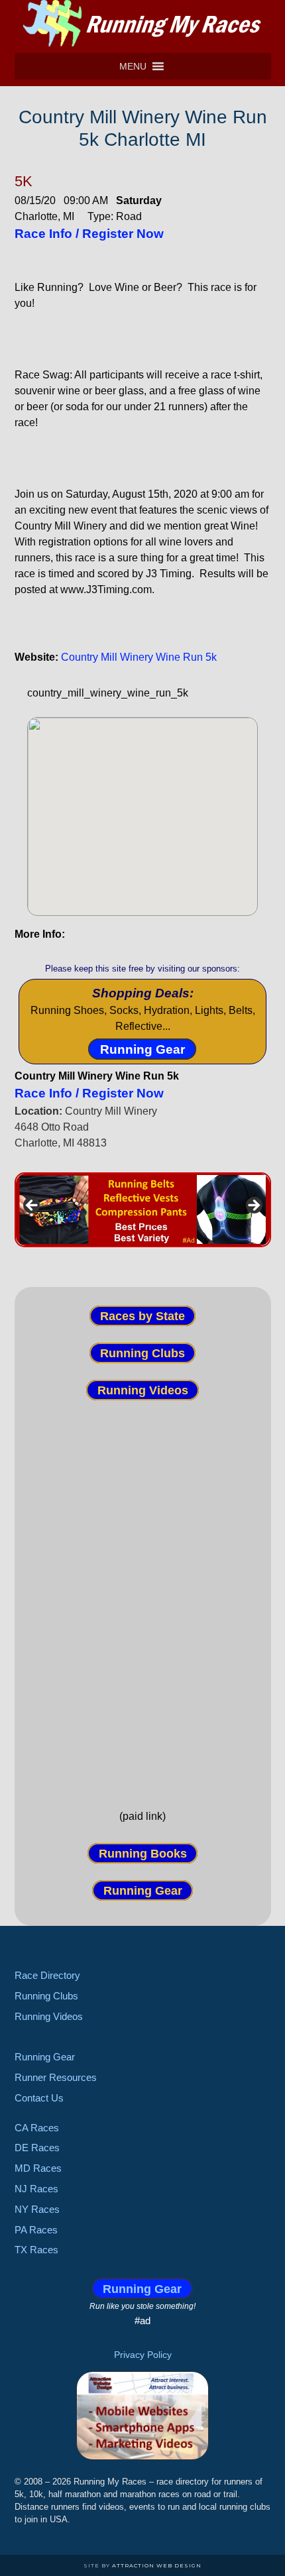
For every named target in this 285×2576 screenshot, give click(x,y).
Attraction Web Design (157, 2565)
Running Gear (142, 1049)
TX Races (36, 2250)
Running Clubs (142, 1353)
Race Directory (47, 1975)
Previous (32, 1206)
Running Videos (143, 1390)
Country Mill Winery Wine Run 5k (139, 657)
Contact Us (39, 2098)
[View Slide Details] (143, 1210)
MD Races (38, 2168)
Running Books (143, 1853)
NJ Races (36, 2189)
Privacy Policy (143, 2355)
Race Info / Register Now (89, 234)
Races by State (142, 1316)
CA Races (37, 2128)
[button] (133, 66)
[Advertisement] (142, 1593)
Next (253, 1206)
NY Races (37, 2209)
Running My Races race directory (142, 23)
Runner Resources (56, 2077)
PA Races (36, 2230)
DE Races (37, 2148)
